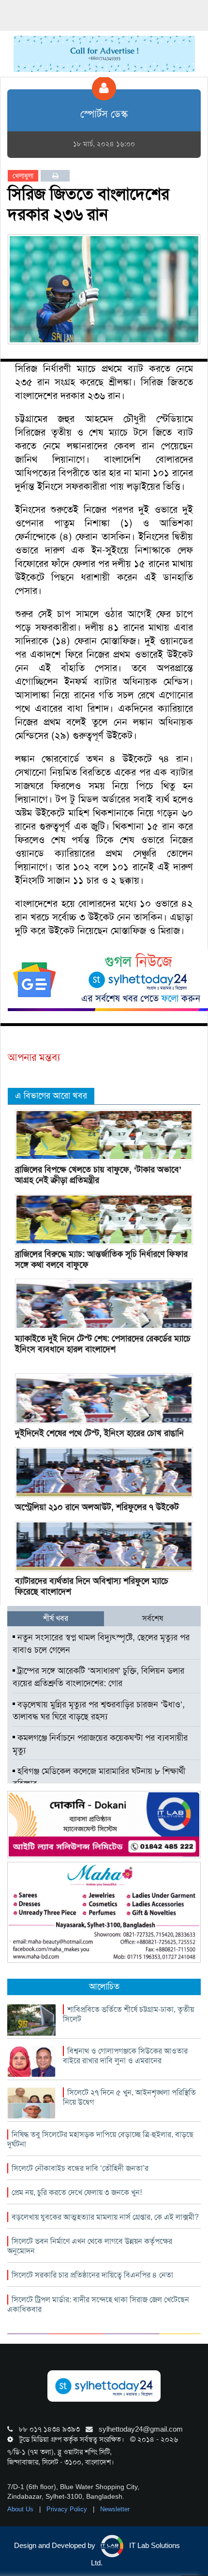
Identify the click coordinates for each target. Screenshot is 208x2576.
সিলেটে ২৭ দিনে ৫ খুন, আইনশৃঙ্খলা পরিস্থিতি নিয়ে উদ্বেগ (129, 2097)
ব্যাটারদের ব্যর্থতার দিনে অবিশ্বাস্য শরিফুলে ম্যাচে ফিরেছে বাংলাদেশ (92, 1586)
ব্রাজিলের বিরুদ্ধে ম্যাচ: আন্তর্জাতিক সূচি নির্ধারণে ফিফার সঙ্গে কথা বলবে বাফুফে (101, 1259)
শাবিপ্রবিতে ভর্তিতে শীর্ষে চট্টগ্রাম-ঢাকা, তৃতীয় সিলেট (128, 2014)
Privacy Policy (68, 2509)
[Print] (55, 176)
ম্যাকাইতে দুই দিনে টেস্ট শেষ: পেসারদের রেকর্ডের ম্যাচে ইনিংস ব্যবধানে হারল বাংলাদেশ (103, 1344)
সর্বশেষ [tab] (153, 1618)
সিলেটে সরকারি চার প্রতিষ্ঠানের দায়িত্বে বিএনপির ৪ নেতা (92, 2275)
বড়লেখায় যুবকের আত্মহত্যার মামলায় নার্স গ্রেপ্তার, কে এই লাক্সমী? (105, 2217)
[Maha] (104, 1912)
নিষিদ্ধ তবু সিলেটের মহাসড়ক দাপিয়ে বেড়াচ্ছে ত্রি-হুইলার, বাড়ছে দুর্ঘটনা (100, 2139)
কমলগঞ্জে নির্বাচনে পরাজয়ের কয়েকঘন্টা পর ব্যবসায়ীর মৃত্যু (100, 1744)
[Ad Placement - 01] (104, 53)
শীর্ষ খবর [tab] (56, 1618)
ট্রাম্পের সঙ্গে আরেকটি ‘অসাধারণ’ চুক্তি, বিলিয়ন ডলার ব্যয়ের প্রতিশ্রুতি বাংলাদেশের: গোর (98, 1677)
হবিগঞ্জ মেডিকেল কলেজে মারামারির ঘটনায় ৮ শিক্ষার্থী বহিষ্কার (99, 1777)
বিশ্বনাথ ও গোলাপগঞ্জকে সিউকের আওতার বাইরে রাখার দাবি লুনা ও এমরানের (125, 2056)
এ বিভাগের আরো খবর (51, 1096)
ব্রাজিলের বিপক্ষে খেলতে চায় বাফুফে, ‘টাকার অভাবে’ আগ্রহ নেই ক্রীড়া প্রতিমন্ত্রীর (98, 1175)
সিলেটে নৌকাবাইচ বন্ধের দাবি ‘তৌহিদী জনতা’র (80, 2168)
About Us (21, 2509)
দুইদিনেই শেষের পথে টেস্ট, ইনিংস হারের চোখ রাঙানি (99, 1433)
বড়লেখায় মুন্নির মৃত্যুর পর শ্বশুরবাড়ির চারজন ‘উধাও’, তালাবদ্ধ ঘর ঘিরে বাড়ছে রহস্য (99, 1711)
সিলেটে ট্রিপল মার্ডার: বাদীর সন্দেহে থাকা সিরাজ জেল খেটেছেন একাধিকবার (98, 2304)
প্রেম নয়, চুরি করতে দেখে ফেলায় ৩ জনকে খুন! (77, 2192)
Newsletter (115, 2509)
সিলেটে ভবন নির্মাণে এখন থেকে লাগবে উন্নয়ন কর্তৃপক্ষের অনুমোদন (90, 2246)
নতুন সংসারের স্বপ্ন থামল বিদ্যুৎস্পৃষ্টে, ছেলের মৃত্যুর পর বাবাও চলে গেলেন (101, 1644)
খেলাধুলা (23, 176)
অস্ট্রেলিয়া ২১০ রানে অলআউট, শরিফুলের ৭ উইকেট (97, 1507)
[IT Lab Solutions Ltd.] (104, 1824)
